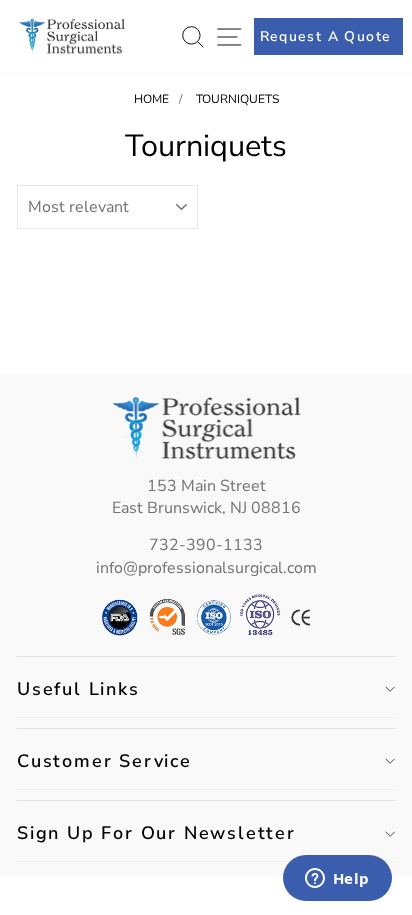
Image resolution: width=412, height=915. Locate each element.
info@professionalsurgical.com (206, 568)
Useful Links (78, 689)
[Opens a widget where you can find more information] (337, 880)
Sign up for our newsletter (156, 833)
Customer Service (104, 761)
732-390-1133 (206, 545)
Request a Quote (326, 36)
